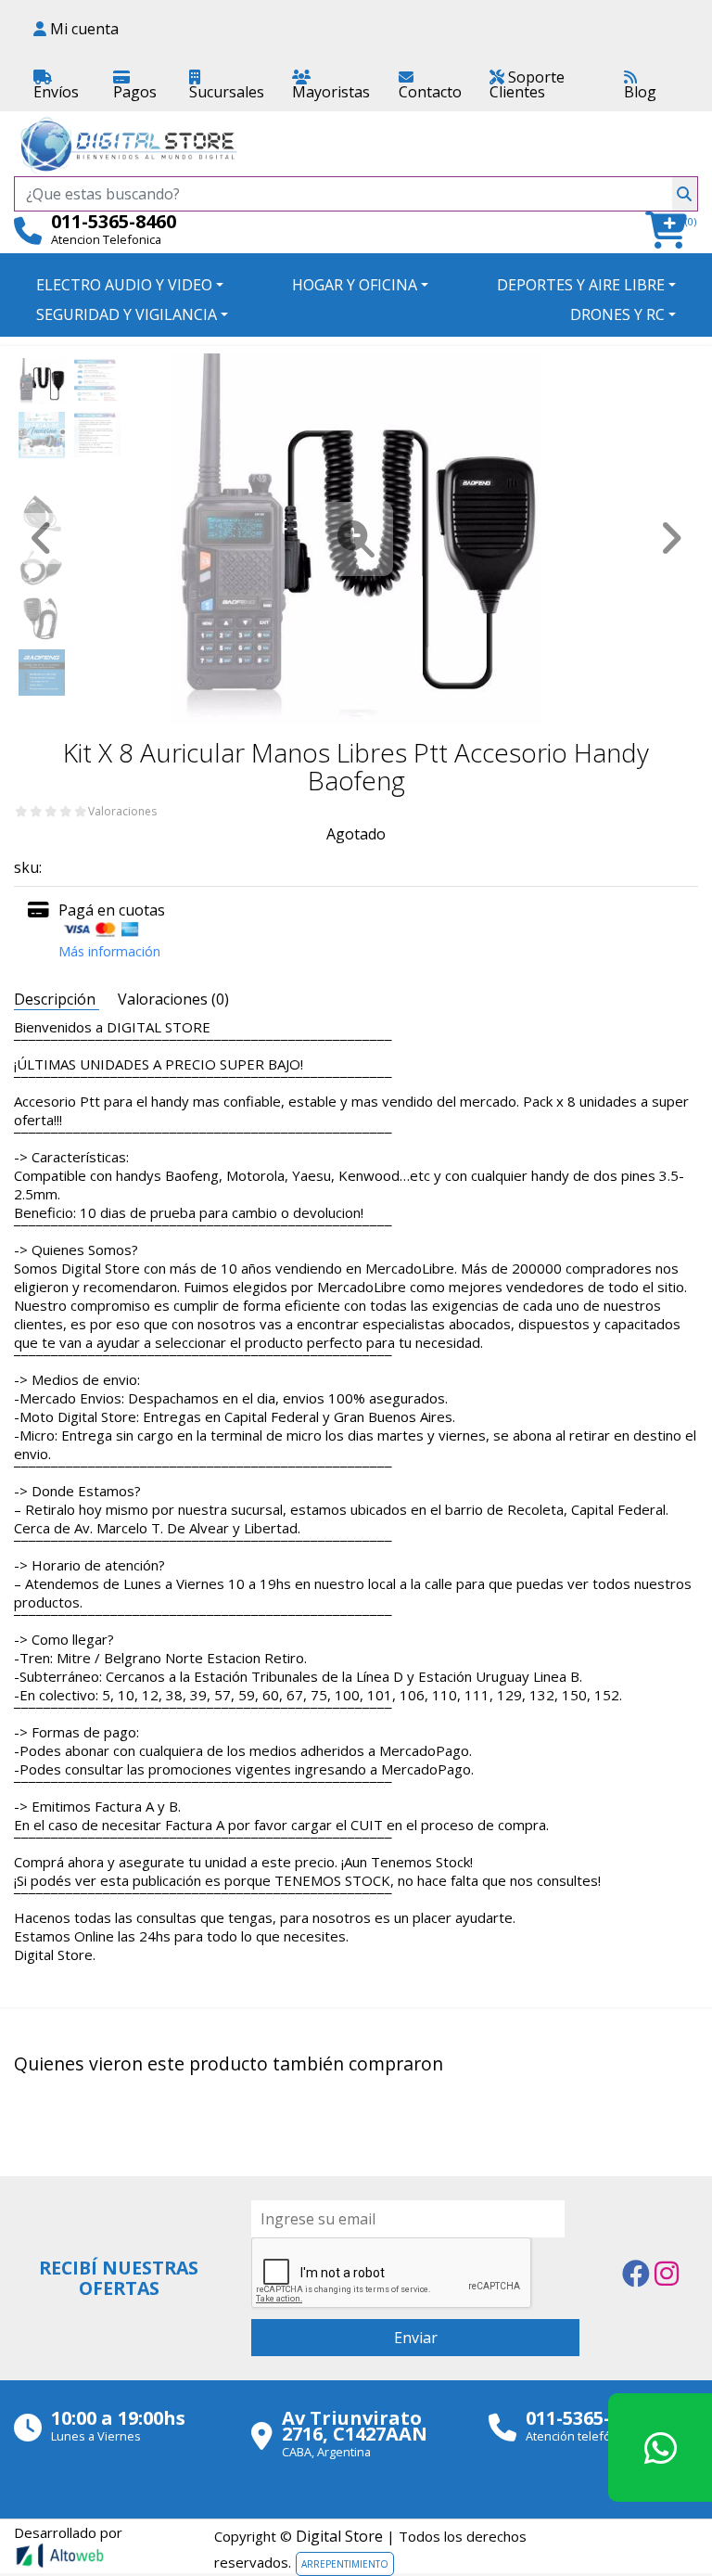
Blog (640, 92)
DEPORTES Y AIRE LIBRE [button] (581, 285)
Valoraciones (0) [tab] (173, 999)
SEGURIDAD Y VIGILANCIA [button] (127, 314)
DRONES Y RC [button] (617, 314)
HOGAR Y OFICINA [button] (355, 285)
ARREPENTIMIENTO (345, 2564)
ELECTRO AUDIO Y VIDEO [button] (124, 285)
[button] (672, 231)
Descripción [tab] (57, 999)
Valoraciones (122, 812)
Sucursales (227, 92)
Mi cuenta (83, 29)
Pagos (135, 92)
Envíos (56, 92)
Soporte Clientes (527, 84)
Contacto (430, 92)
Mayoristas (331, 92)
